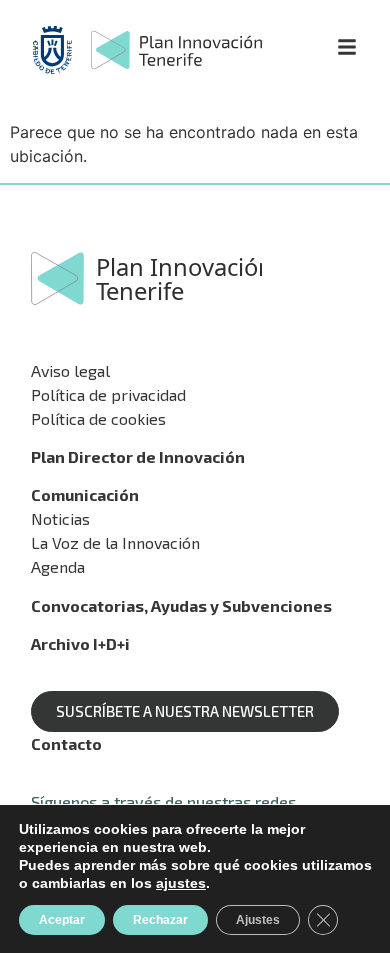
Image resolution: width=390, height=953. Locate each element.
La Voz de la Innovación (115, 542)
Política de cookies (98, 418)
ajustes (181, 883)
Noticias (60, 518)
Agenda (58, 566)
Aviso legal (70, 370)
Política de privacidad (108, 394)
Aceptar (62, 920)
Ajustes (258, 920)
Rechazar (160, 920)
